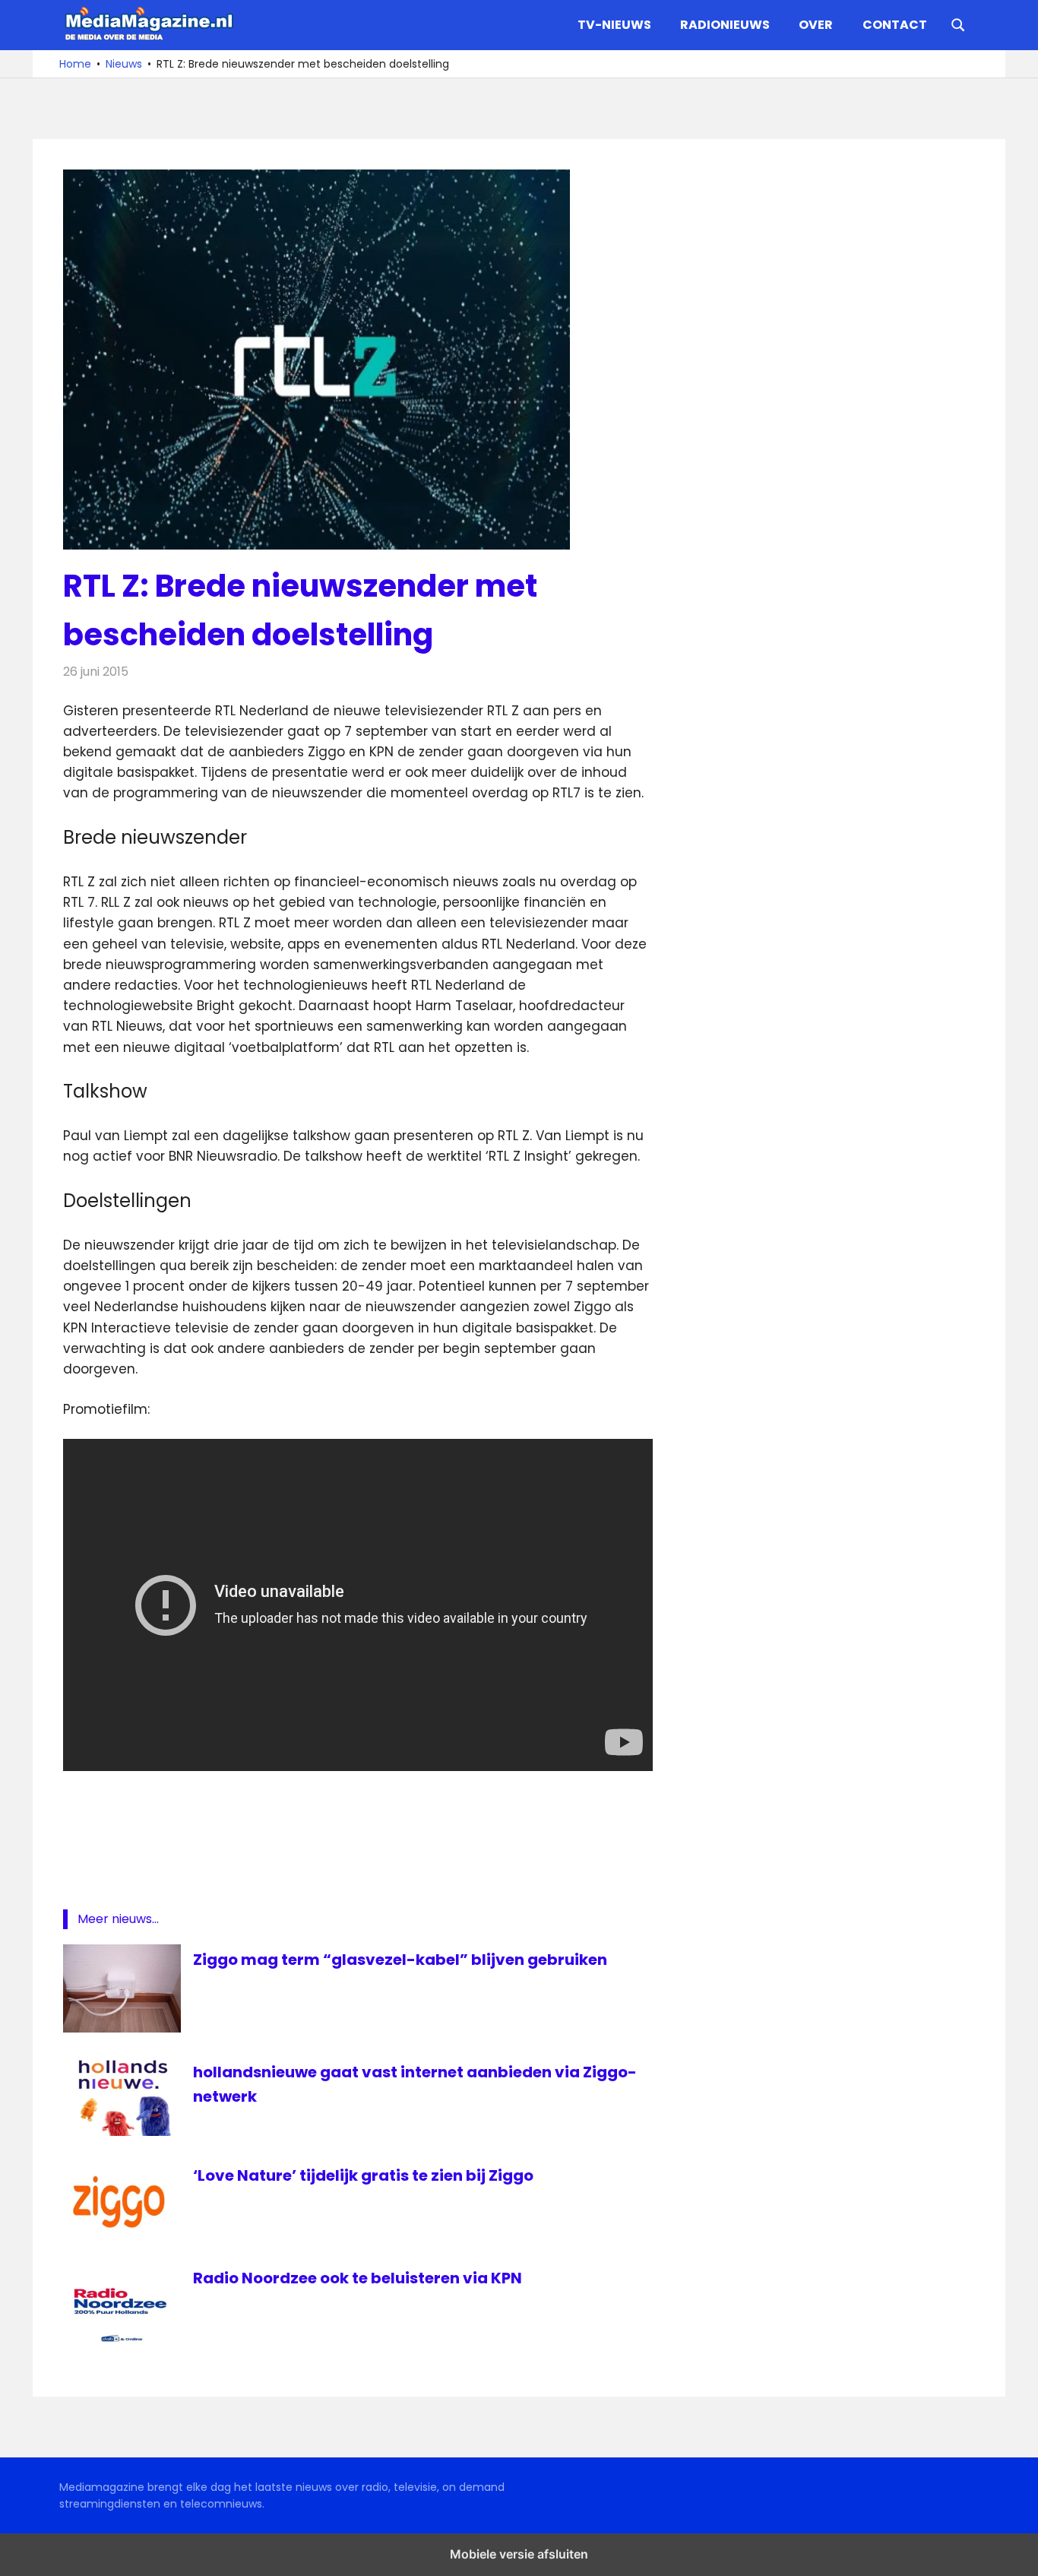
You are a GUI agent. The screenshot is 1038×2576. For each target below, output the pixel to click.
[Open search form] (958, 24)
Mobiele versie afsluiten (519, 2554)
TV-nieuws (614, 25)
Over (816, 25)
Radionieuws (725, 25)
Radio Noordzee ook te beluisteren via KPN (358, 2278)
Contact (895, 25)
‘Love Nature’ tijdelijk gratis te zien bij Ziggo (363, 2175)
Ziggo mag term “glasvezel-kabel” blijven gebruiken (400, 1960)
